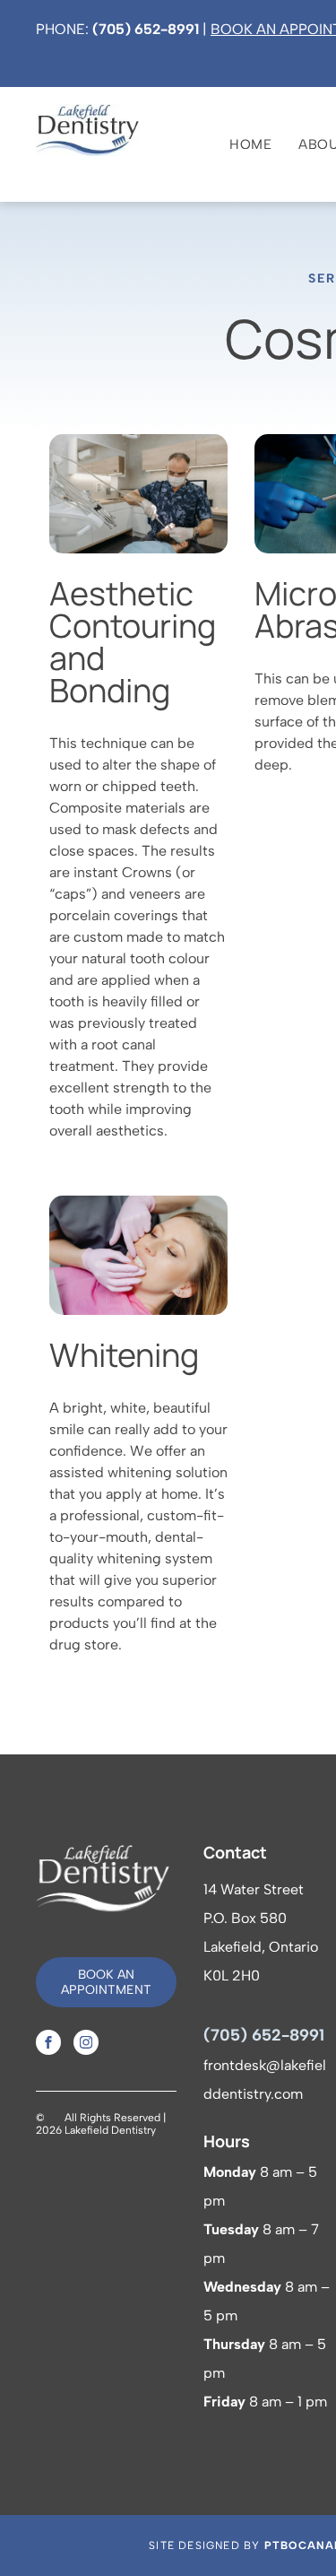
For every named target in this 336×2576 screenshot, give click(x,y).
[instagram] (86, 2045)
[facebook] (48, 2045)
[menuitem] (237, 144)
